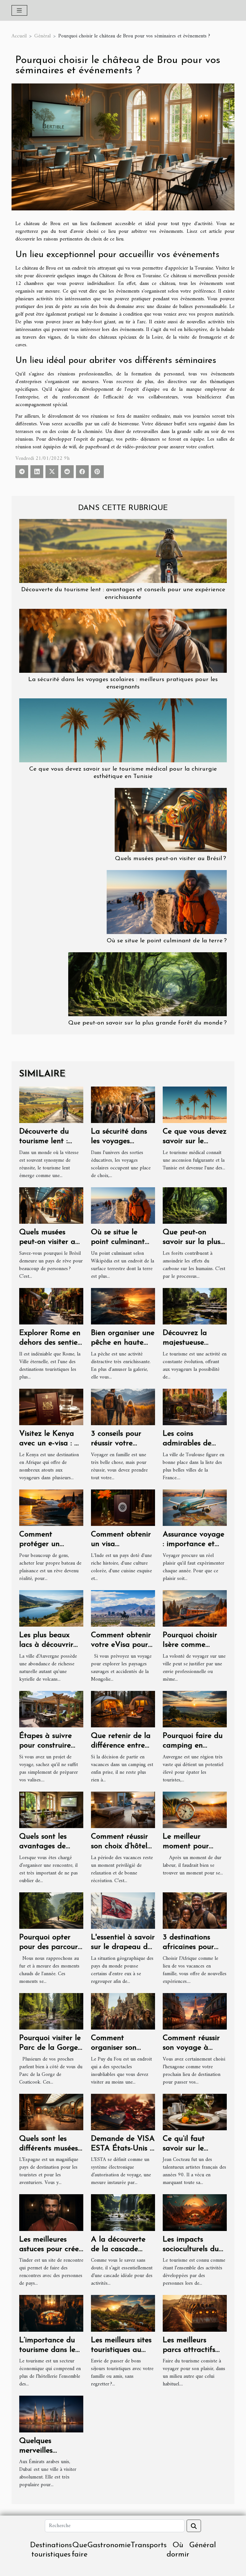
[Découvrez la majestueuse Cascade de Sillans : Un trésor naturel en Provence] (195, 1306)
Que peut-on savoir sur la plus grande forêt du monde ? (148, 1023)
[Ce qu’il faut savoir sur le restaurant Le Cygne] (195, 2112)
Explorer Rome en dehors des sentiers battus (51, 1343)
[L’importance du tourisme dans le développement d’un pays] (51, 2313)
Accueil (19, 36)
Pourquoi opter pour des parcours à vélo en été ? (50, 1947)
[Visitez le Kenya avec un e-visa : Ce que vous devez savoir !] (51, 1407)
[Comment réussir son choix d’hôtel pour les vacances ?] (123, 1810)
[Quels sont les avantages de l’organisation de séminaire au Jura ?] (51, 1810)
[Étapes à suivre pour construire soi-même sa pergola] (51, 1709)
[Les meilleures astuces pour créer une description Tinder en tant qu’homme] (51, 2212)
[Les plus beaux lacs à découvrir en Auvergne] (51, 1608)
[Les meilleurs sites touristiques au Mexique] (123, 2313)
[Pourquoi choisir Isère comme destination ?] (195, 1608)
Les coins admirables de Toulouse (187, 1444)
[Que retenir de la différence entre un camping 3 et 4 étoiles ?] (123, 1709)
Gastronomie (109, 2545)
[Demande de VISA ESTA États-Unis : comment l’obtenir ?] (123, 2112)
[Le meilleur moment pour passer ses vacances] (195, 1810)
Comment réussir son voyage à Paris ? (191, 2048)
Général (42, 36)
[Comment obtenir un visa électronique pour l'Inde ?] (123, 1507)
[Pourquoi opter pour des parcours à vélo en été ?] (51, 1910)
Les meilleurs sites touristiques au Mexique (121, 2350)
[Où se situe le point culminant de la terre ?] (167, 902)
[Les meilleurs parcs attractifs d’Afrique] (195, 2313)
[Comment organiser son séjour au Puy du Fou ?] (123, 2011)
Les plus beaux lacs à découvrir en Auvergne (46, 1645)
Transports (149, 2545)
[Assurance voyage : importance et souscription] (195, 1507)
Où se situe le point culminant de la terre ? (167, 941)
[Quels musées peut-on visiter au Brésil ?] (171, 820)
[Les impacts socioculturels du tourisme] (195, 2212)
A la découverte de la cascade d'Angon (118, 2249)
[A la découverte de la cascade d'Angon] (123, 2212)
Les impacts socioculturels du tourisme (191, 2249)
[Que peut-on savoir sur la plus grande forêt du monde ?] (148, 984)
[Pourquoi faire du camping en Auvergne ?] (195, 1709)
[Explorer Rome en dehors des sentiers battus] (51, 1306)
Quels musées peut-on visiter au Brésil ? (171, 859)
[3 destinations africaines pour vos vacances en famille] (195, 1910)
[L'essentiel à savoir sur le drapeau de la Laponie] (123, 1910)
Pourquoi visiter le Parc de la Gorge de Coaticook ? (50, 2048)
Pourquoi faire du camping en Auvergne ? (193, 1746)
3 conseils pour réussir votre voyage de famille (122, 1444)
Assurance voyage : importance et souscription (193, 1544)
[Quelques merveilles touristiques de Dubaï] (51, 2414)
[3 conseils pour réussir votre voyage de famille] (123, 1407)
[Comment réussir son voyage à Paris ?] (195, 2011)
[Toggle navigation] (19, 10)
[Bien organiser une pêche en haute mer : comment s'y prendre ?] (123, 1306)
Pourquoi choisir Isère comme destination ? (190, 1645)
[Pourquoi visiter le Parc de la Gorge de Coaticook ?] (51, 2011)
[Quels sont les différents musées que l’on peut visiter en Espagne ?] (51, 2112)
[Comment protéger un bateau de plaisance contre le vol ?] (51, 1507)
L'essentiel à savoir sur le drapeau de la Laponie (123, 1947)
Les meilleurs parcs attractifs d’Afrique (189, 2350)
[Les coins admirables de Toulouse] (195, 1407)
